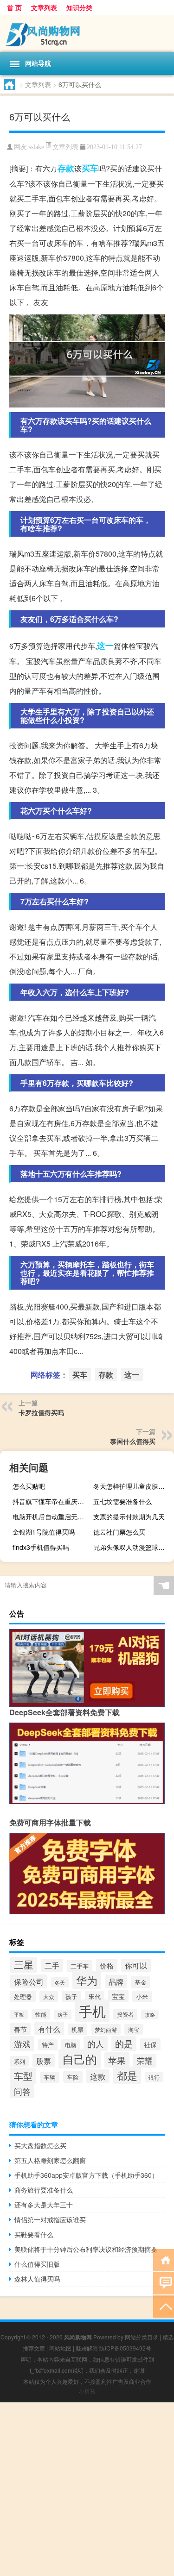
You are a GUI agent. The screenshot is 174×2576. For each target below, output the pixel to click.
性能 (41, 2014)
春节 (20, 2029)
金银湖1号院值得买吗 (44, 1532)
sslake (36, 147)
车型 (23, 2076)
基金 (141, 1982)
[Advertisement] (87, 2489)
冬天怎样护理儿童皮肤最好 (132, 1486)
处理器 (23, 1996)
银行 (154, 2077)
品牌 (116, 1981)
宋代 (95, 1996)
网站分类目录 (142, 2337)
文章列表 (44, 7)
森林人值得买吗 (37, 2279)
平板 (19, 2015)
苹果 (117, 2060)
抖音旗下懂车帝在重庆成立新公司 (52, 1501)
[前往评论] (164, 2283)
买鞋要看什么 (34, 2234)
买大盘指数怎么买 (40, 2145)
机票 (77, 2029)
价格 (107, 1965)
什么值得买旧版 (37, 2264)
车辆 (50, 2077)
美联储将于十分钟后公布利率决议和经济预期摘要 (86, 2249)
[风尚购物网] (87, 33)
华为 (87, 1980)
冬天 (60, 1982)
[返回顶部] (164, 2306)
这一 (105, 646)
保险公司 (29, 1981)
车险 (73, 2077)
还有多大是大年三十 (44, 2205)
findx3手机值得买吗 (41, 1547)
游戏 (22, 2043)
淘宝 (134, 2029)
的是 (124, 2043)
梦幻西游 (106, 2029)
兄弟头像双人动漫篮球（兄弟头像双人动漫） (132, 1547)
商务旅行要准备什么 (44, 2190)
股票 (44, 2061)
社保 (150, 2044)
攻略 (150, 2015)
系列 (19, 2061)
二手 (52, 1965)
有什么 (49, 2029)
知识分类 (79, 7)
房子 (63, 2015)
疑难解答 (87, 2348)
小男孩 (87, 2391)
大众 (49, 1996)
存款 (66, 168)
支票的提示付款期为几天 (129, 1517)
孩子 (71, 1997)
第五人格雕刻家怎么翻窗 (50, 2160)
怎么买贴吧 (29, 1486)
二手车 (80, 1966)
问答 (22, 2091)
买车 (90, 168)
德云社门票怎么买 (119, 1532)
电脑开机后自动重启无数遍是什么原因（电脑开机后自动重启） (52, 1517)
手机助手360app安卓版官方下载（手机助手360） (86, 2175)
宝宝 (118, 1996)
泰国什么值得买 (133, 1441)
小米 (142, 1996)
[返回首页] (164, 2259)
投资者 (125, 2014)
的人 (96, 2043)
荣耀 (145, 2061)
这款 (98, 2076)
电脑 (71, 2045)
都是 (127, 2075)
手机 (92, 2011)
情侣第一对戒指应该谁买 (50, 2219)
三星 (24, 1964)
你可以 (136, 1965)
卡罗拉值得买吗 (41, 1412)
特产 (48, 2045)
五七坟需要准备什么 (122, 1501)
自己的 (80, 2059)
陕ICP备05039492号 (125, 2348)
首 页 (14, 7)
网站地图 (60, 2348)
